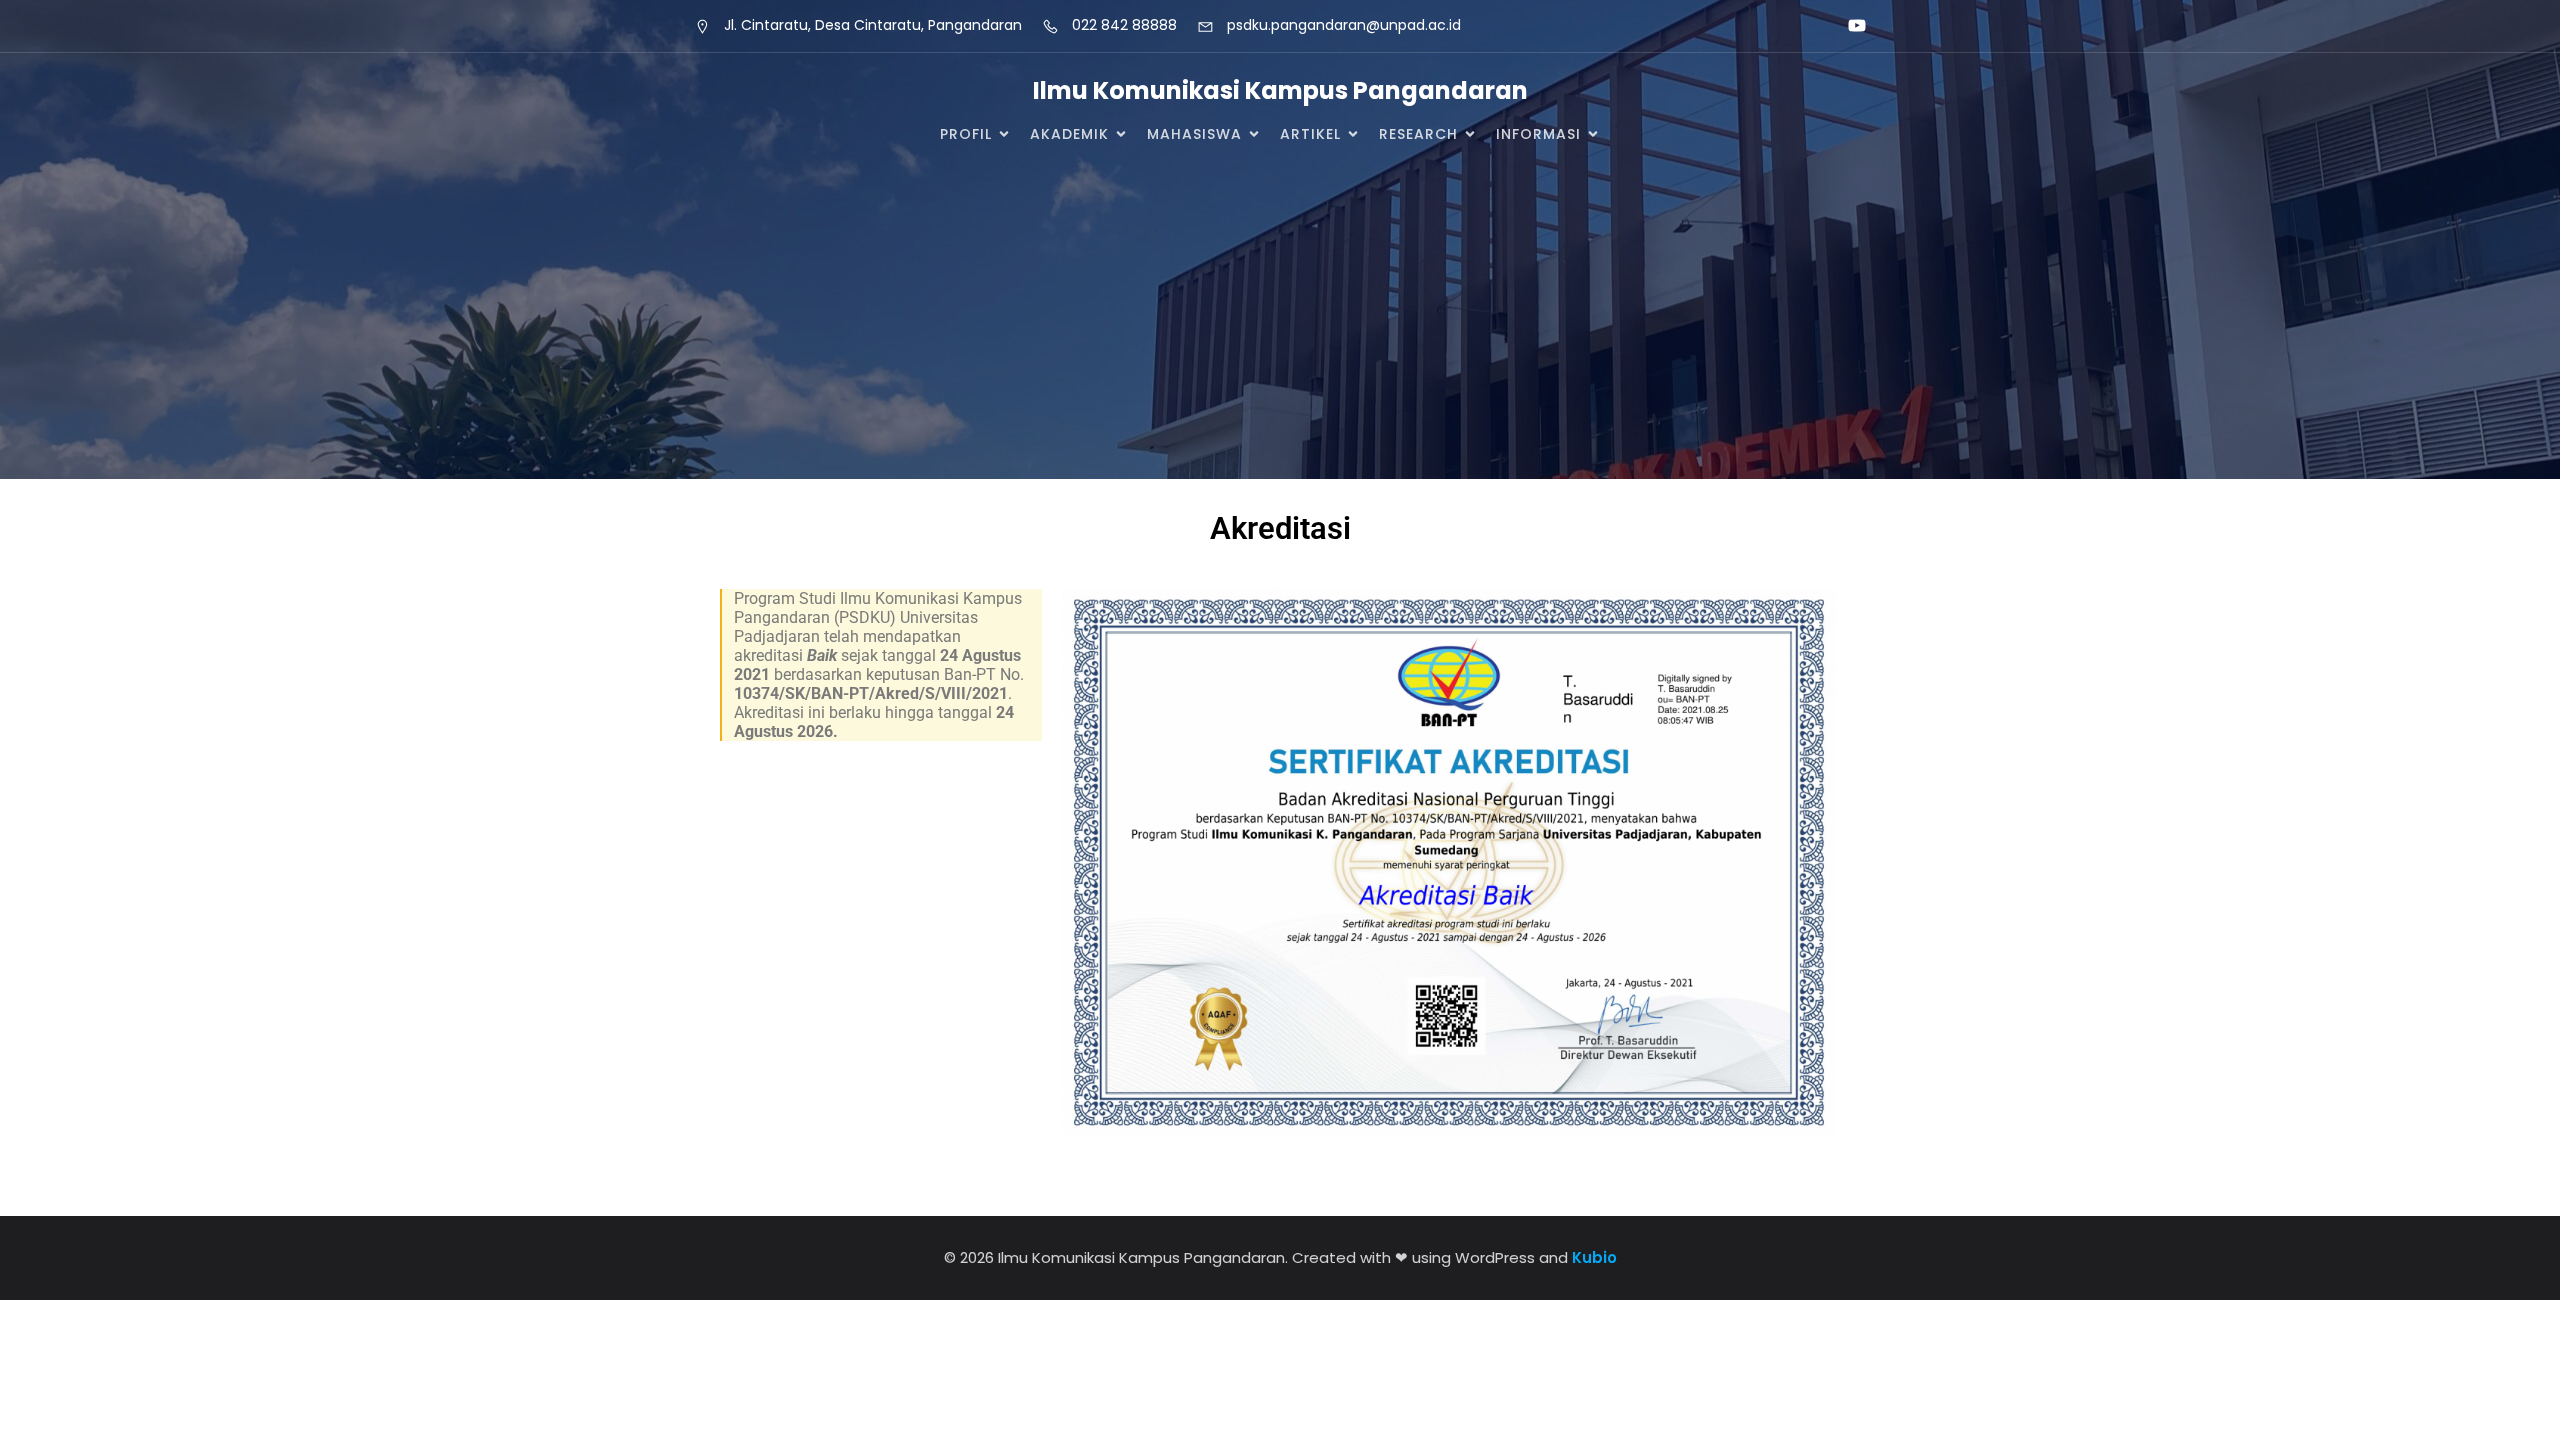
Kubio (1594, 1257)
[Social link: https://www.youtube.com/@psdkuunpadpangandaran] (1848, 26)
